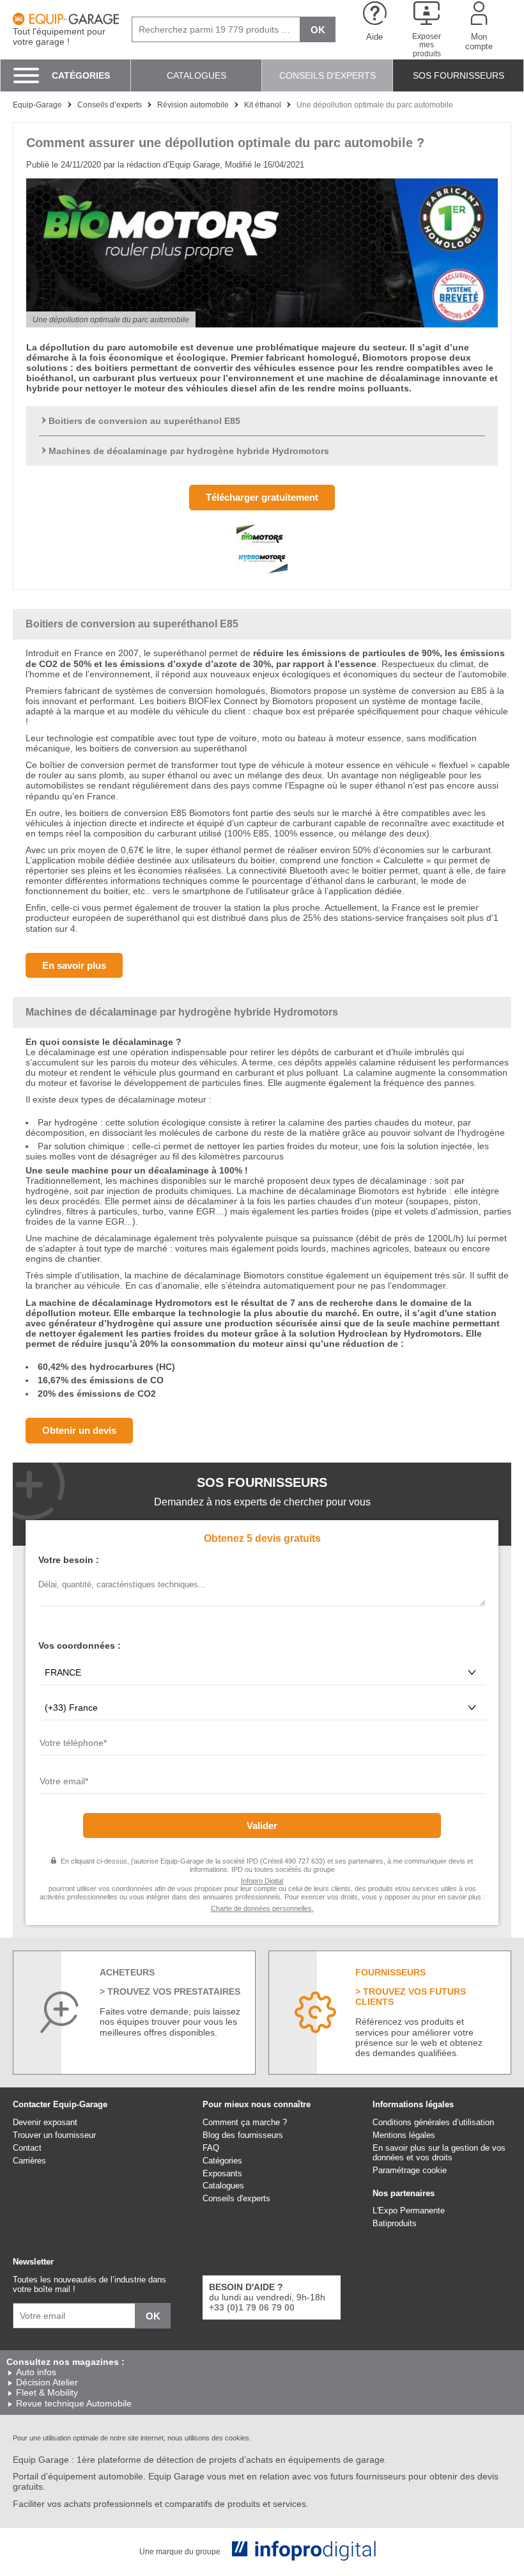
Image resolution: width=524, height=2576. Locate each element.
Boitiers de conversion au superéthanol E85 (144, 421)
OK (318, 30)
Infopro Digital (262, 1881)
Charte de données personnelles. (262, 1908)
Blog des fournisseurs (243, 2135)
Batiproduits (395, 2223)
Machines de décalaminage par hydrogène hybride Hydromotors (189, 451)
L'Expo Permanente (409, 2211)
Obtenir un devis (79, 1430)
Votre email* (61, 1798)
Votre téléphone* (69, 1760)
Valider (262, 1826)
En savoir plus (74, 965)
